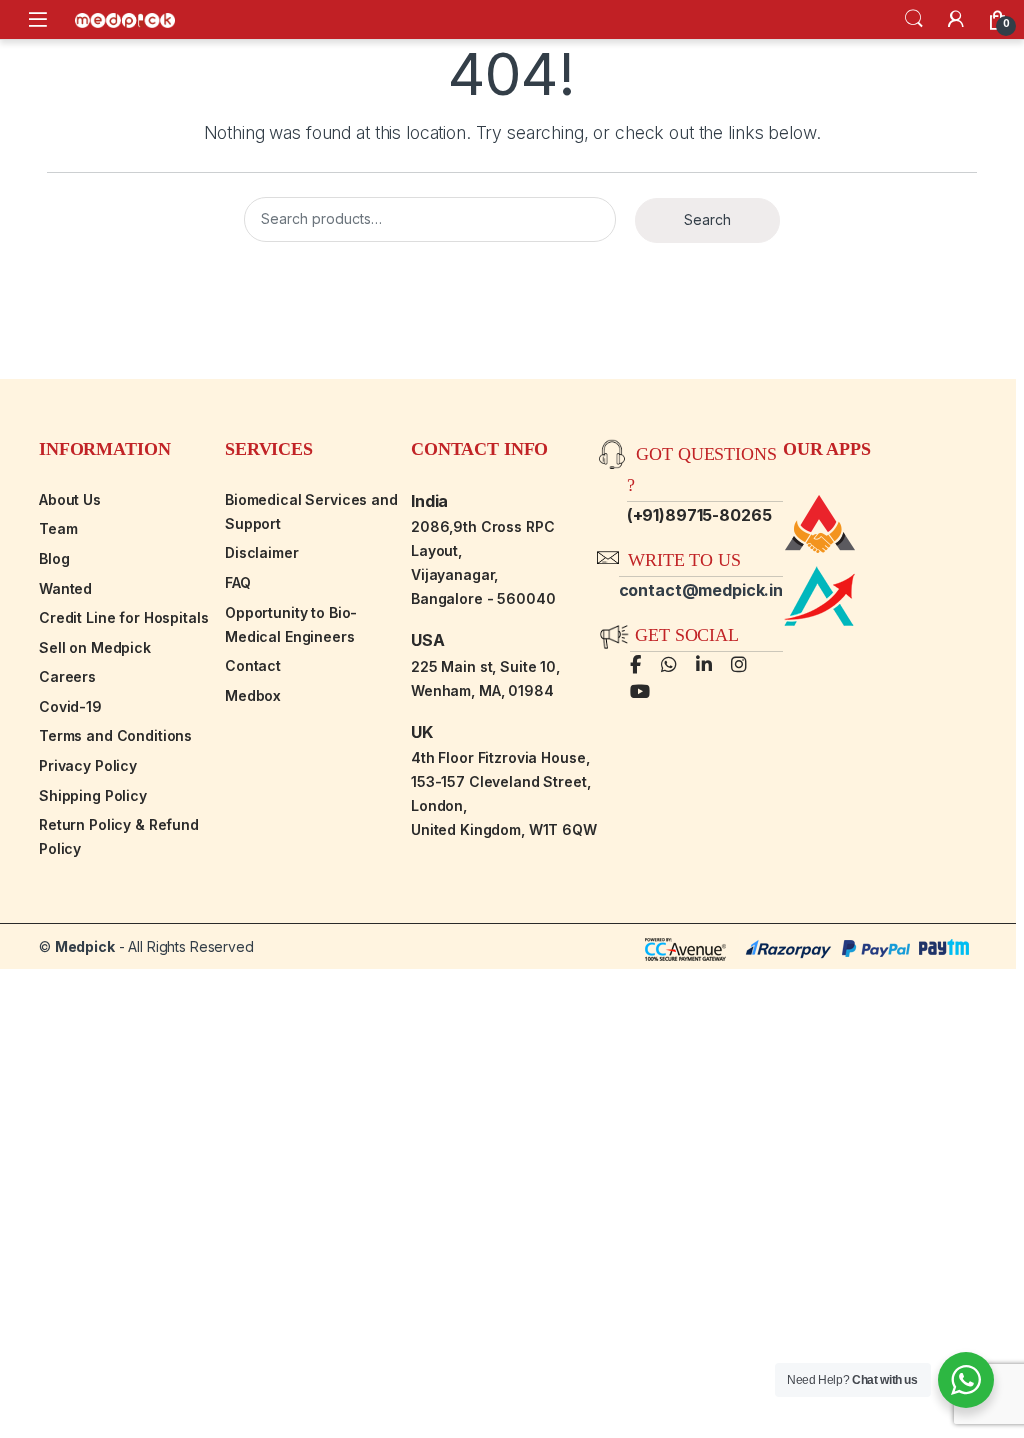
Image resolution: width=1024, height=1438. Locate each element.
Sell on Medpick (95, 647)
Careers (67, 676)
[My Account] (956, 19)
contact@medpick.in (701, 590)
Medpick (85, 946)
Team (58, 528)
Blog (54, 558)
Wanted (65, 588)
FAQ (238, 582)
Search (914, 19)
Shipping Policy (93, 795)
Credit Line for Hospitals (124, 617)
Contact (253, 665)
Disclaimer (262, 552)
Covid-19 (70, 706)
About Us (70, 499)
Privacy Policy (88, 765)
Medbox (253, 695)
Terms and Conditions (115, 735)
